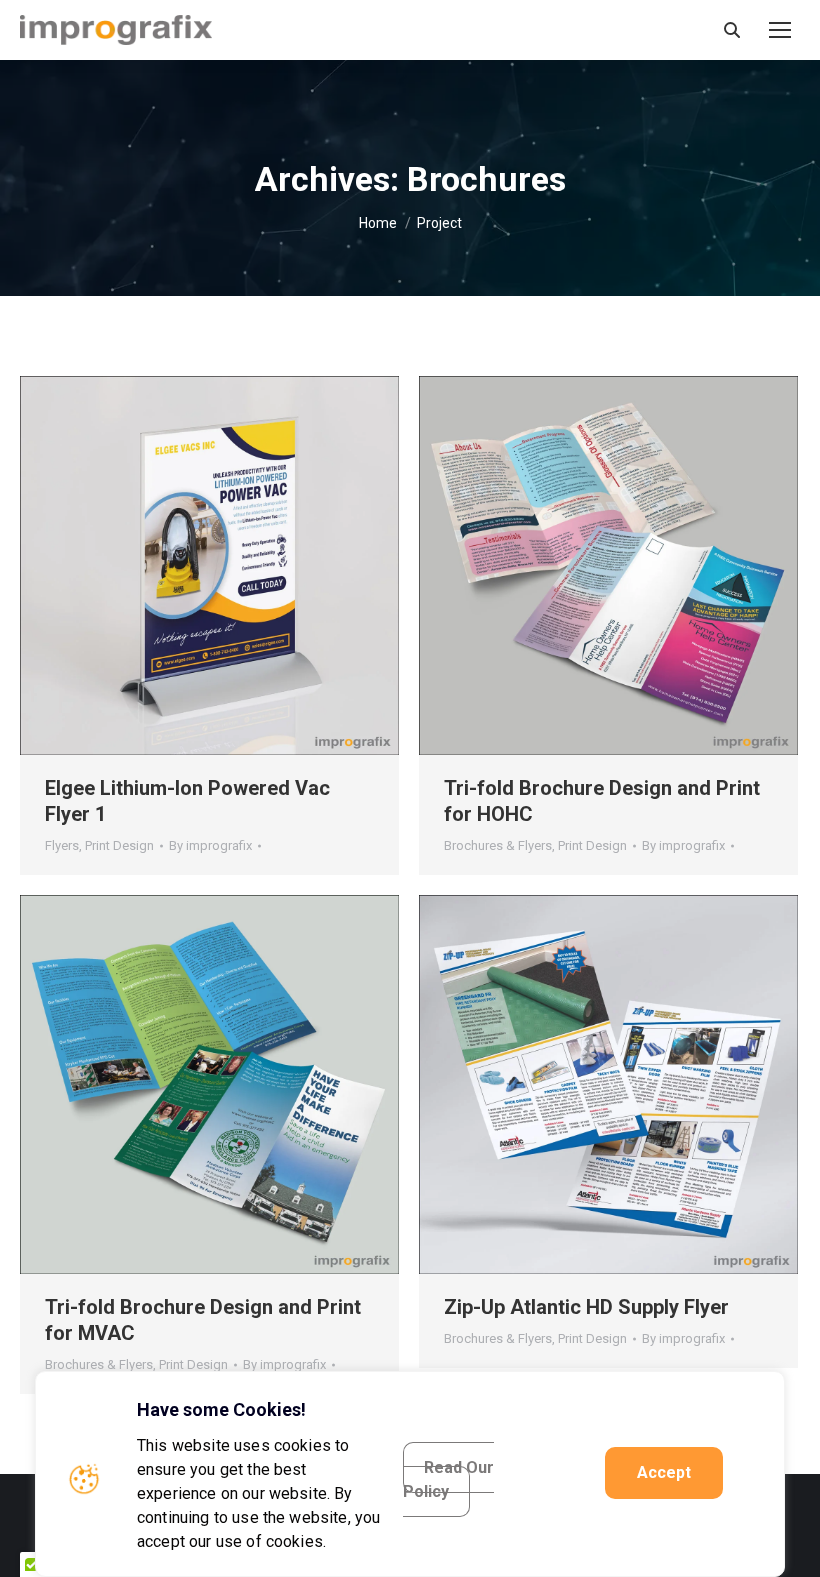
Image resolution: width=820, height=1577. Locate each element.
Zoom (183, 566)
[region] (410, 1474)
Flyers (62, 845)
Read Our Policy (448, 1479)
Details (237, 566)
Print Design (119, 845)
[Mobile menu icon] (780, 30)
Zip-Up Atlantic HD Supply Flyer (586, 1307)
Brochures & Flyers (498, 845)
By (210, 845)
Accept (664, 1472)
